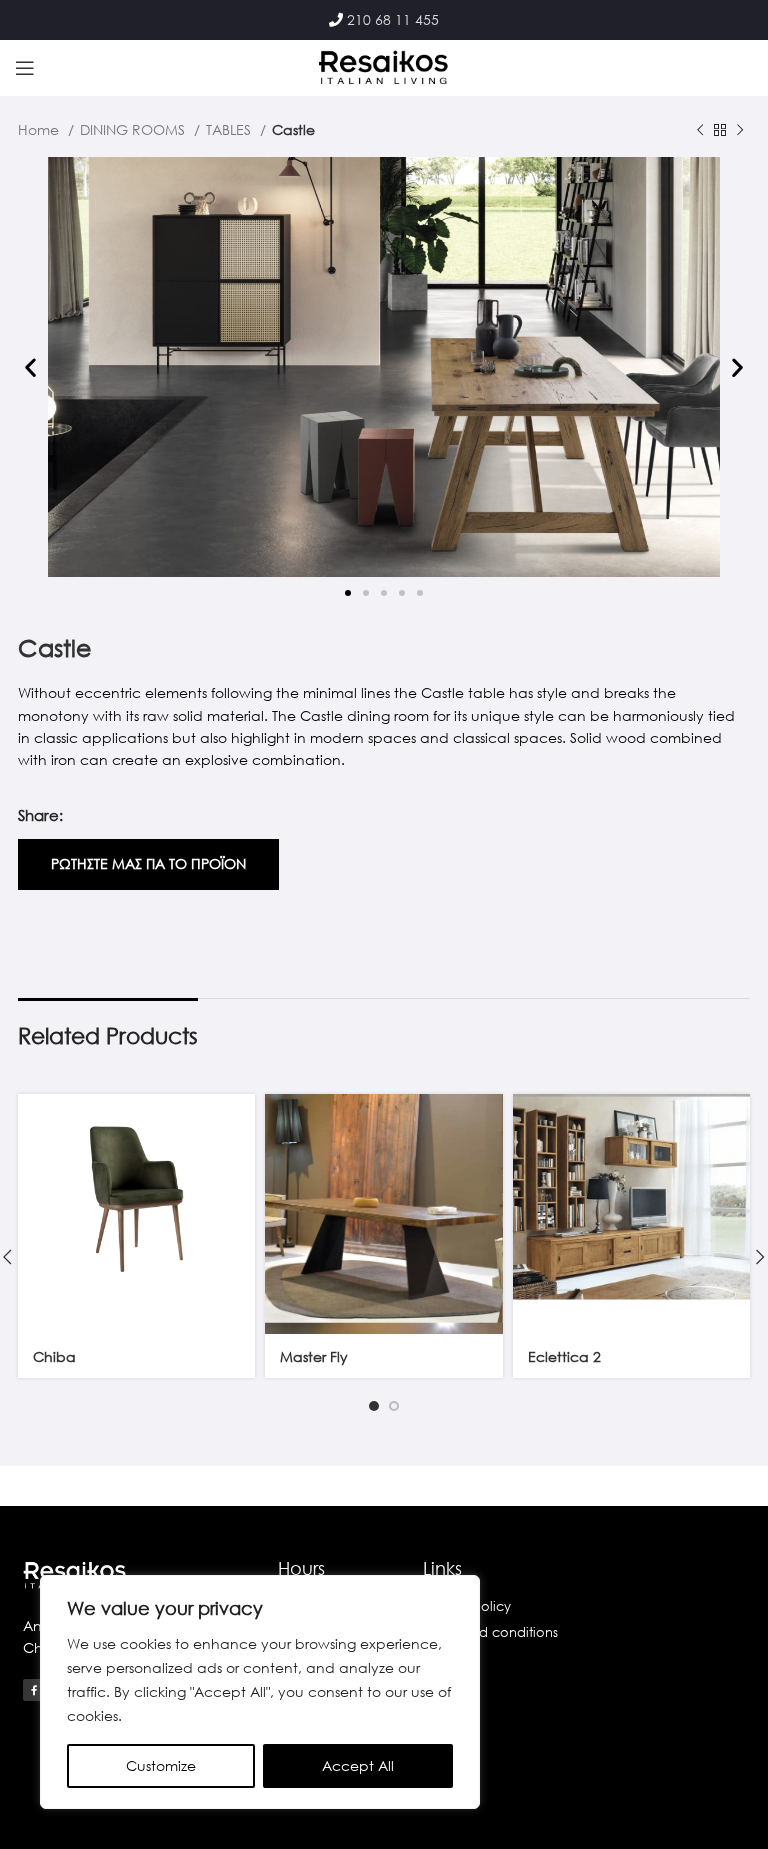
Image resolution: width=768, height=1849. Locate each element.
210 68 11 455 (393, 19)
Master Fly (314, 1356)
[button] (30, 367)
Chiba (54, 1356)
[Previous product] (700, 131)
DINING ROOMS (134, 129)
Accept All (358, 1765)
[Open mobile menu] (25, 68)
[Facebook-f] (34, 1690)
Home (40, 129)
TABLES (230, 129)
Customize (161, 1765)
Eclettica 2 (564, 1356)
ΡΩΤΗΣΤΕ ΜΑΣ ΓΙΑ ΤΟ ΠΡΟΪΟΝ (148, 863)
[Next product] (740, 131)
